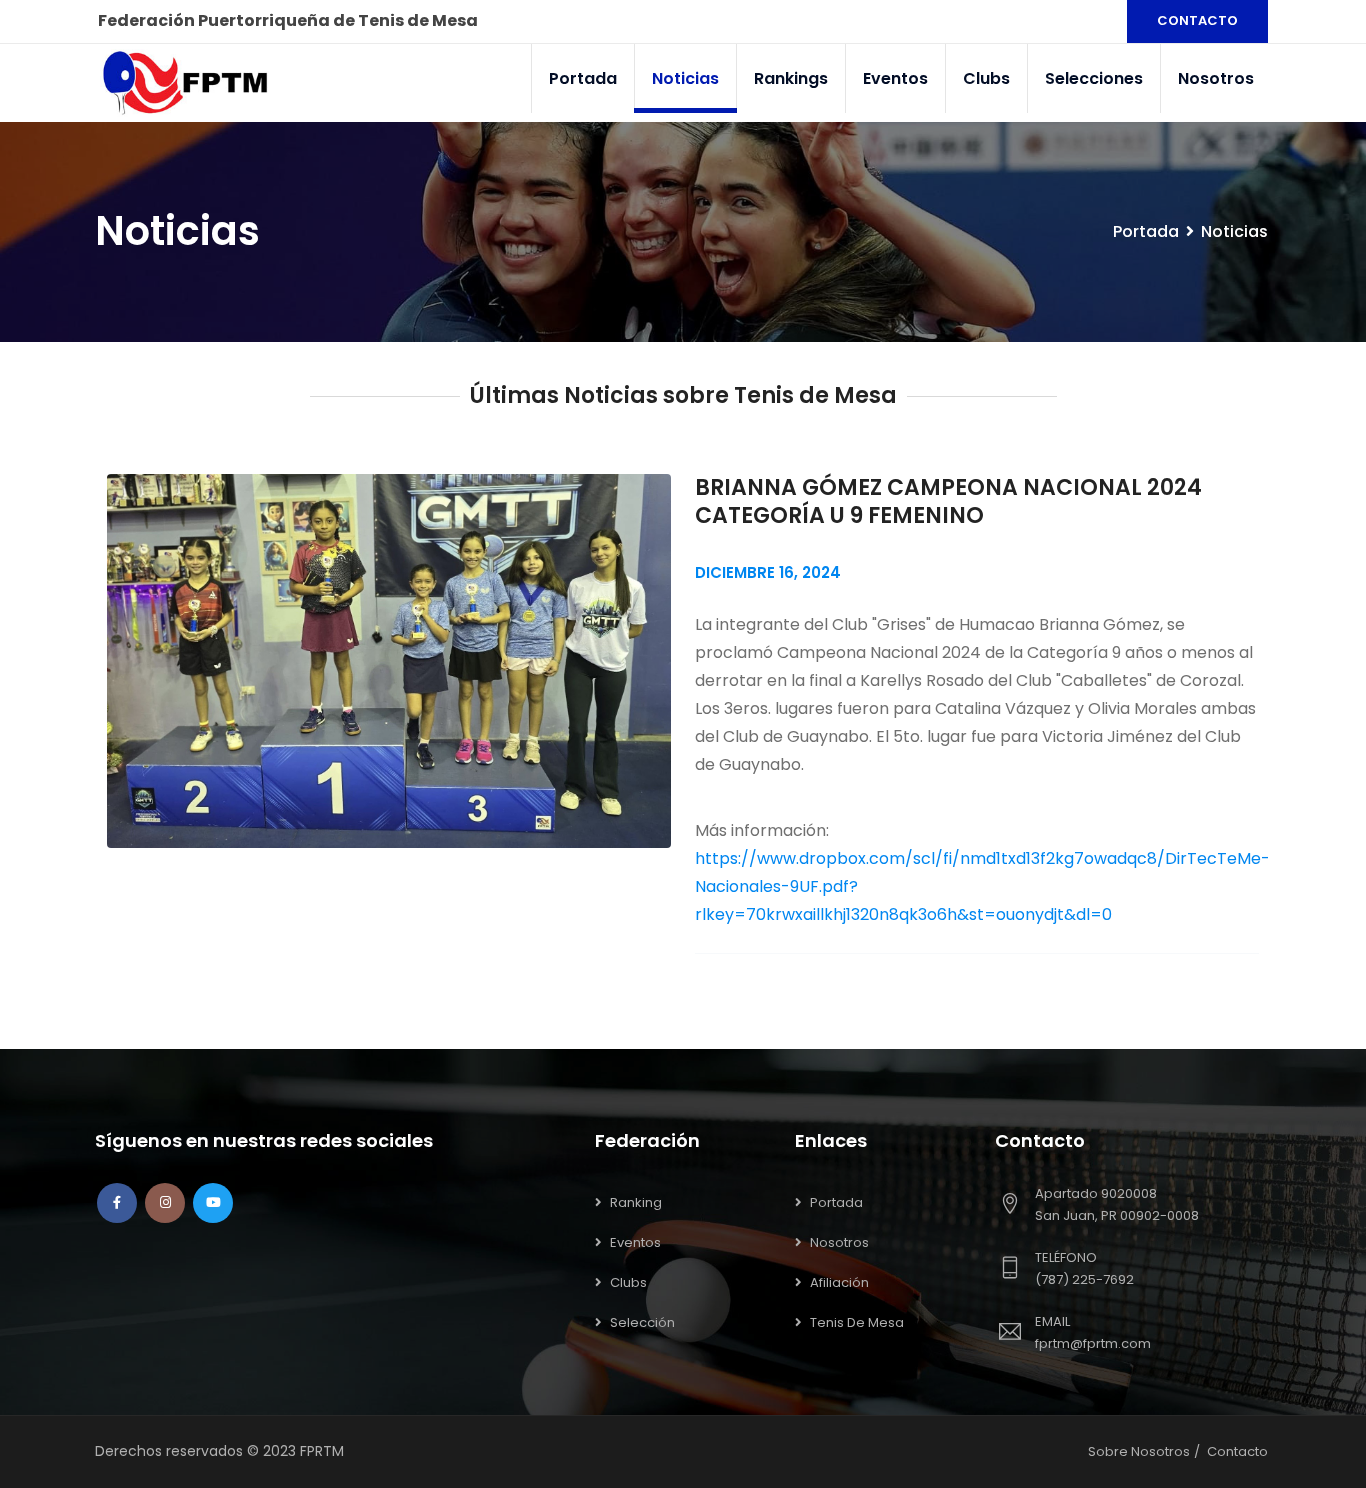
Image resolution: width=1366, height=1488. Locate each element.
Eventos (895, 78)
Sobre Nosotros (1139, 1451)
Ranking (636, 1202)
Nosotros (1216, 78)
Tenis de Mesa (857, 1322)
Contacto (1237, 1451)
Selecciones (1094, 78)
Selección (642, 1322)
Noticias (685, 78)
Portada (583, 78)
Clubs (986, 78)
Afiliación (839, 1282)
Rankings (791, 78)
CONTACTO (1197, 20)
